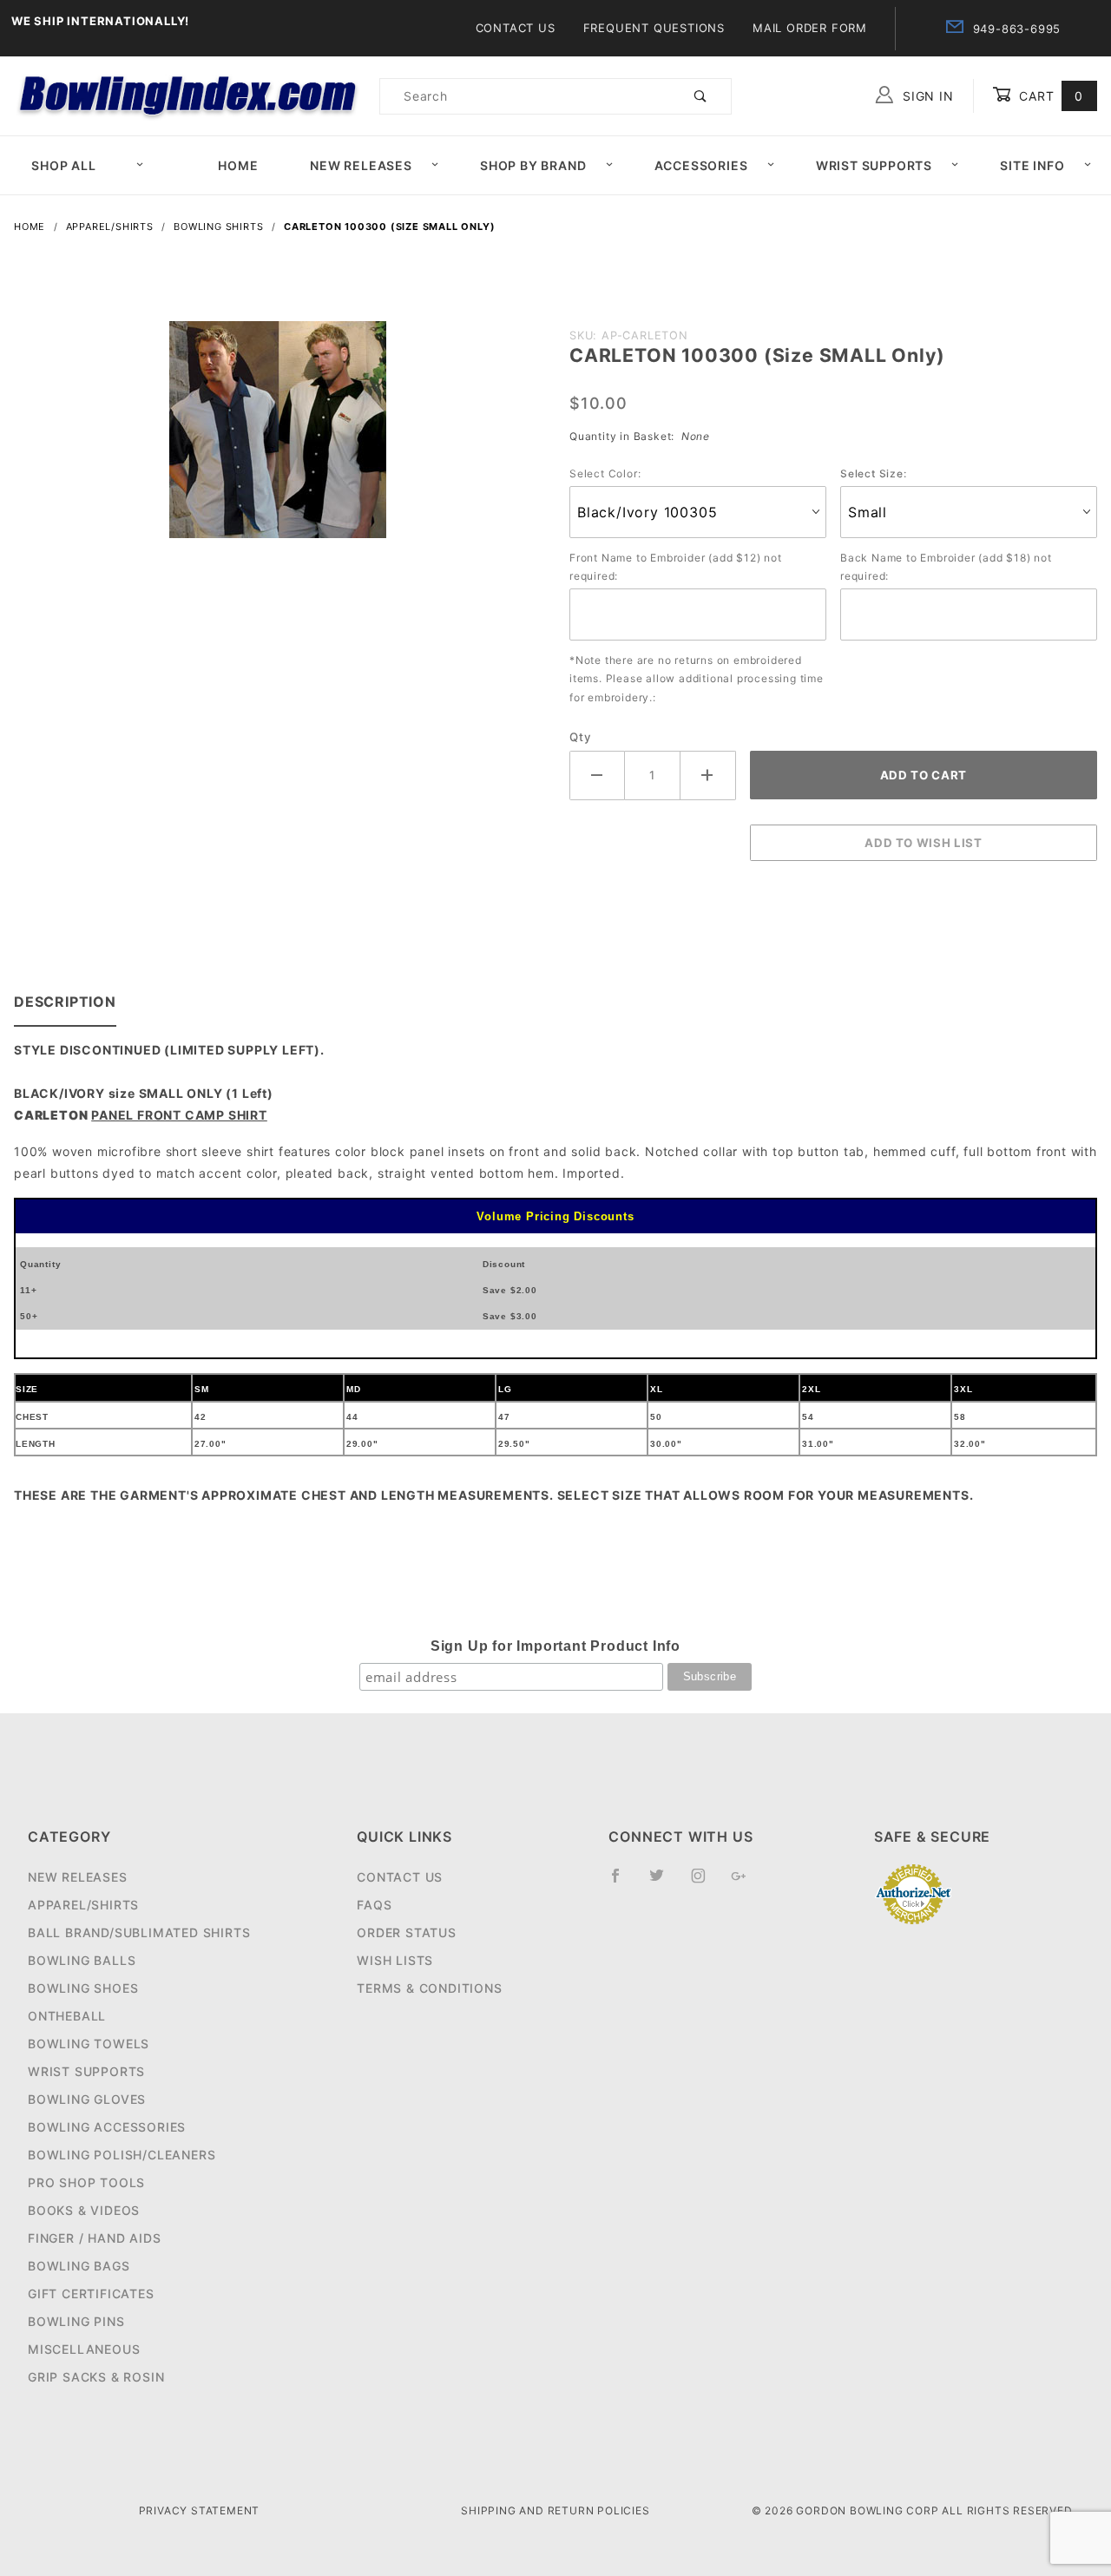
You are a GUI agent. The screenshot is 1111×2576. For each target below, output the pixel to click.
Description (65, 1002)
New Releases (361, 165)
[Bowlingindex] (190, 94)
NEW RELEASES (78, 1877)
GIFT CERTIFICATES (91, 2293)
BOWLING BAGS (79, 2266)
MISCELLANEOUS (84, 2349)
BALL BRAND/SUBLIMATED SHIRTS (139, 1932)
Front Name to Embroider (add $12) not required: (676, 567)
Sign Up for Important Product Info (555, 1646)
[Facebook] (623, 1883)
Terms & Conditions (429, 1988)
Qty (580, 737)
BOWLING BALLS (82, 1960)
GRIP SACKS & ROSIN (96, 2377)
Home (238, 165)
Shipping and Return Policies (555, 2510)
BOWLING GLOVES (87, 2099)
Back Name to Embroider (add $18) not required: (946, 567)
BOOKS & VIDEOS (84, 2210)
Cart (1049, 96)
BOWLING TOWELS (89, 2044)
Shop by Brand (533, 165)
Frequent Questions (654, 28)
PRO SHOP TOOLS (86, 2182)
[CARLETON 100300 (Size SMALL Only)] (278, 439)
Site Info (1032, 165)
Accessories (701, 165)
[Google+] (746, 1883)
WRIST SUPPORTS (86, 2071)
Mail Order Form (810, 28)
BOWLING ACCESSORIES (107, 2127)
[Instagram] (706, 1883)
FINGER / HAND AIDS (94, 2238)
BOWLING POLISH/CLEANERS (122, 2155)
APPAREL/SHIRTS (83, 1905)
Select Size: (874, 473)
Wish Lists (395, 1960)
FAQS (374, 1905)
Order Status (407, 1932)
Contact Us (516, 28)
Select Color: (605, 473)
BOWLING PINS (76, 2321)
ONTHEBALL (67, 2016)
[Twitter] (664, 1883)
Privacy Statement (200, 2510)
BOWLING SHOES (83, 1988)
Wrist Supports (874, 165)
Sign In (926, 96)
